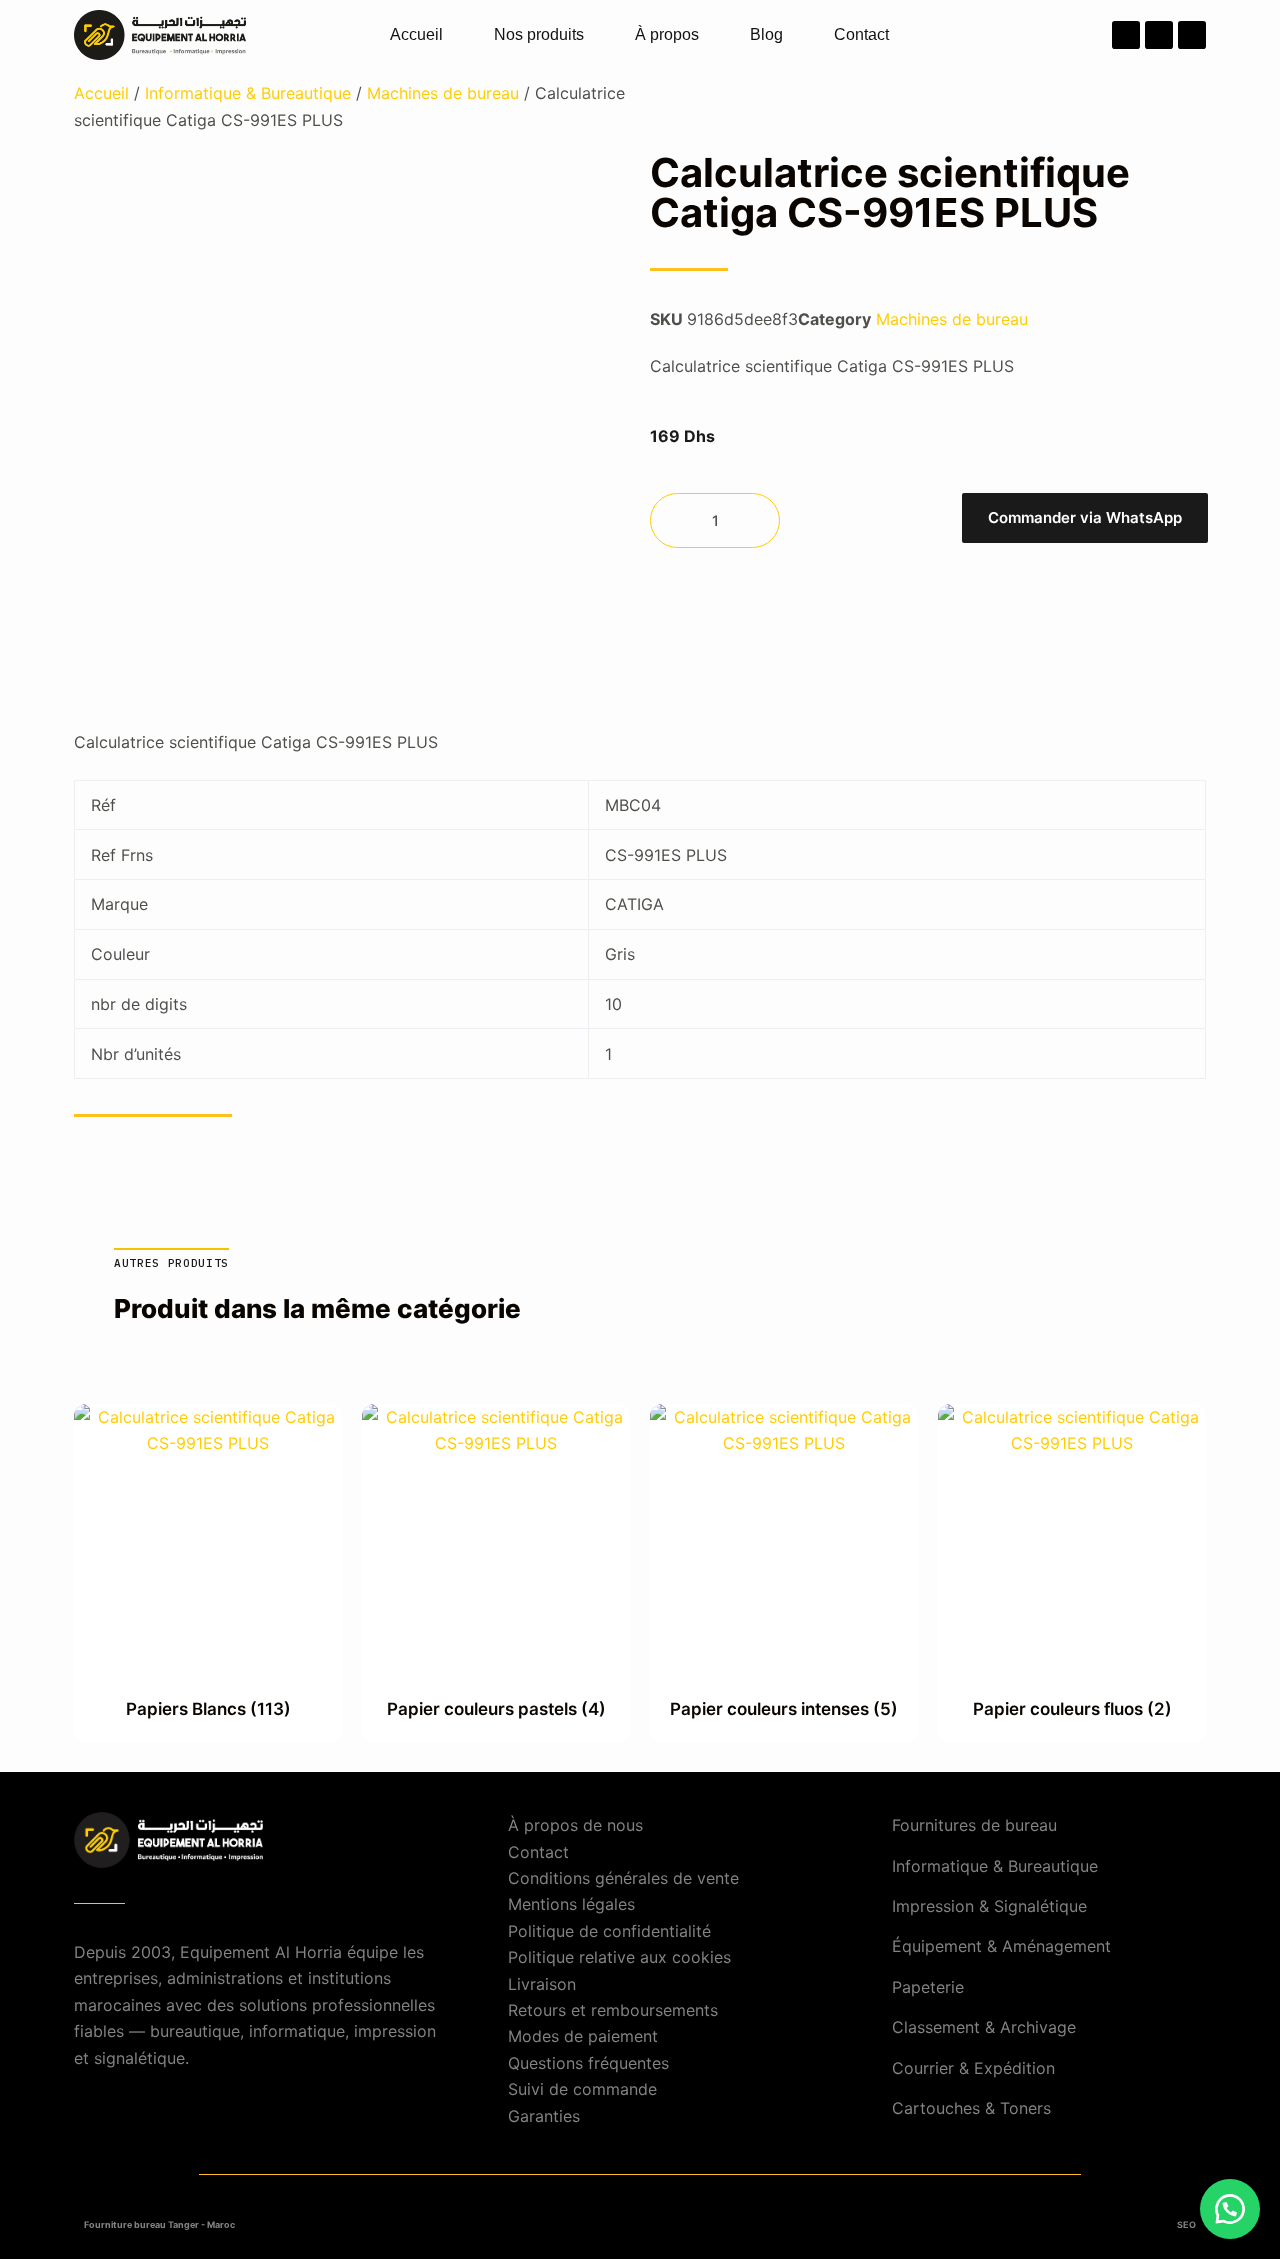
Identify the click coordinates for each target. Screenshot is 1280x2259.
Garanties (544, 2116)
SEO (1186, 2224)
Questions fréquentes (588, 2063)
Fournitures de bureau (974, 1825)
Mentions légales (571, 1904)
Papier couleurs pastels (496, 1709)
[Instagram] (1159, 35)
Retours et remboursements (613, 2010)
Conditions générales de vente (623, 1878)
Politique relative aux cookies (619, 1957)
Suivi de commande (582, 2089)
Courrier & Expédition (973, 2068)
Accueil (416, 34)
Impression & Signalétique (989, 1906)
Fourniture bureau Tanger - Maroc (159, 2224)
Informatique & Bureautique (248, 93)
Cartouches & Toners (971, 2108)
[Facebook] (1126, 35)
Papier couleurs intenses (784, 1709)
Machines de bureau (443, 93)
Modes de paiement (583, 2036)
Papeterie (928, 1987)
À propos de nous (575, 1825)
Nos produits (539, 34)
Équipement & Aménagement (1001, 1946)
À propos (667, 34)
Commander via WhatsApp (1085, 517)
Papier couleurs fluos (1072, 1709)
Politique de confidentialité (609, 1931)
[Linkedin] (1192, 35)
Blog (766, 34)
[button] (1084, 520)
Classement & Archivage (984, 2027)
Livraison (542, 1984)
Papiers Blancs (208, 1709)
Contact (861, 34)
